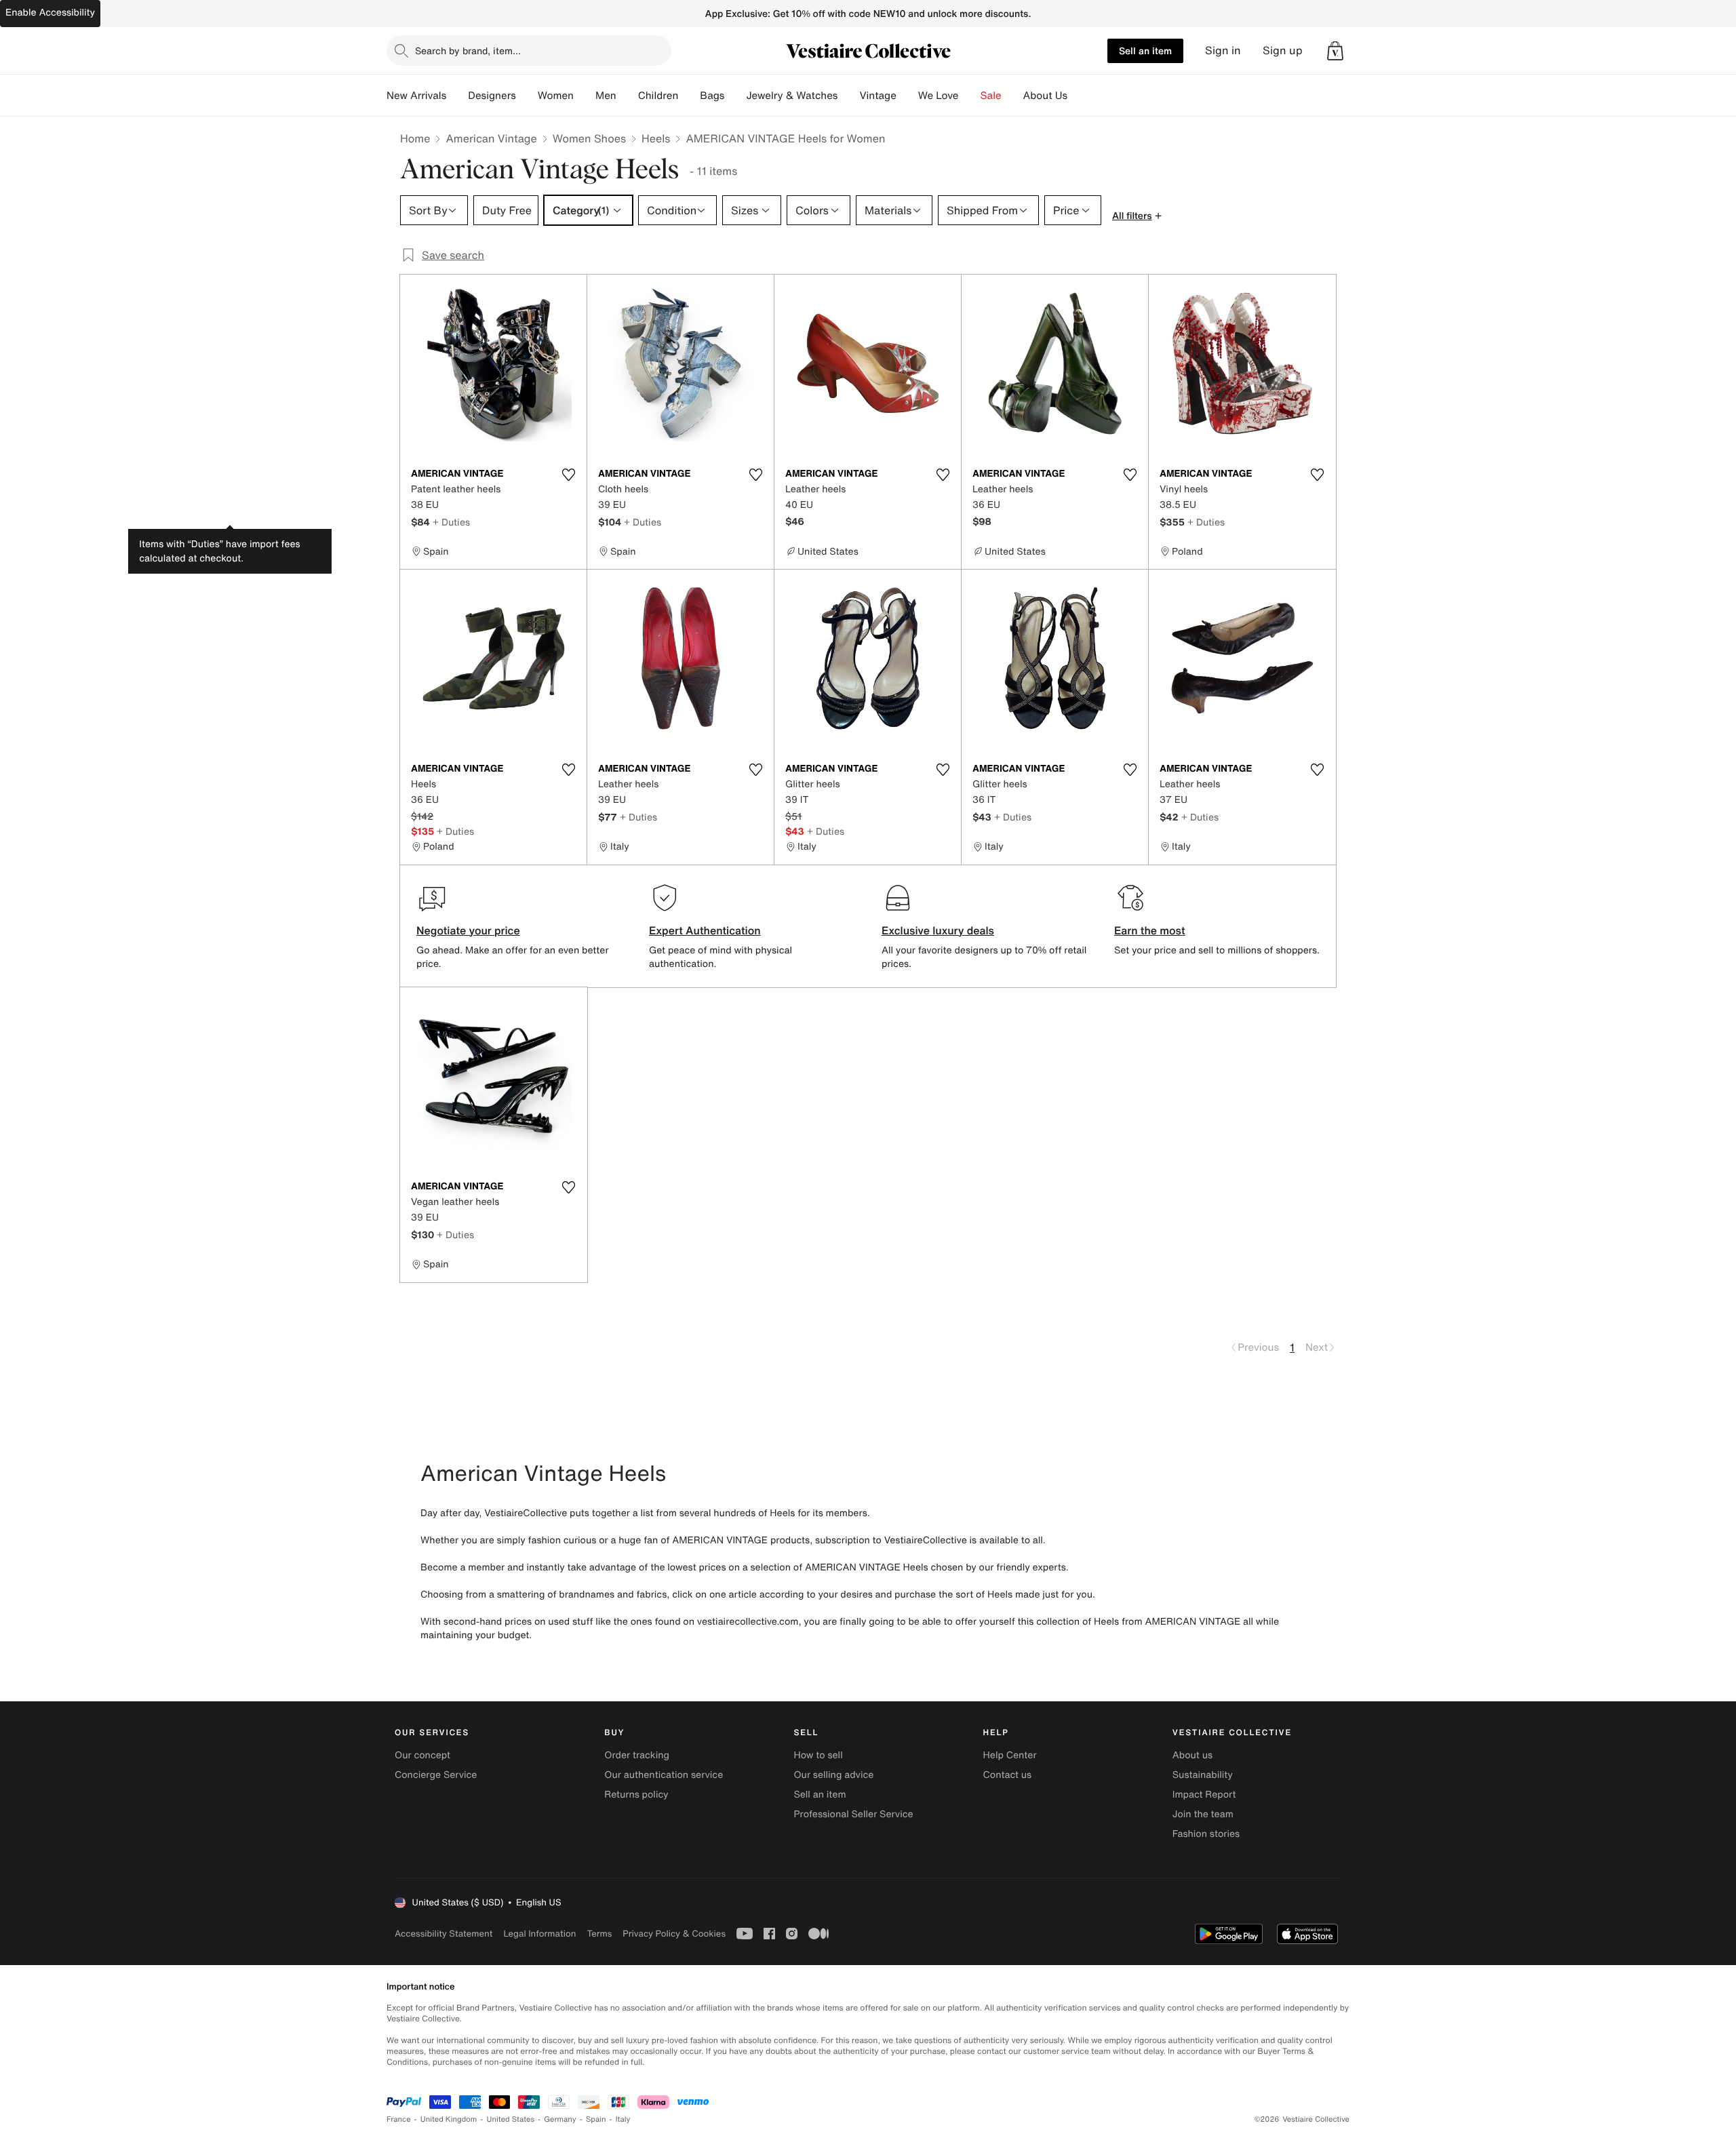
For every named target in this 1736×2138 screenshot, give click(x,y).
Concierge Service (436, 1775)
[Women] (585, 96)
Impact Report (1204, 1795)
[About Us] (1078, 96)
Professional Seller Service (853, 1814)
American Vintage (491, 138)
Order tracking (637, 1755)
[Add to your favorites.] (568, 475)
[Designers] (527, 96)
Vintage (877, 96)
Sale (991, 96)
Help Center (1010, 1755)
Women (556, 96)
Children (658, 96)
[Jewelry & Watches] (848, 96)
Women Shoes (589, 138)
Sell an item (1145, 51)
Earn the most (1150, 930)
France (399, 2119)
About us (1192, 1755)
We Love (939, 96)
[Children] (689, 96)
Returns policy (636, 1795)
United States (511, 2119)
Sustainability (1203, 1775)
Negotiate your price (468, 930)
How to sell (818, 1755)
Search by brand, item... (468, 51)
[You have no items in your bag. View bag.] (1335, 51)
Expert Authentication (705, 930)
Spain (596, 2119)
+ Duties (451, 522)
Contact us (1008, 1775)
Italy (623, 2119)
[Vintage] (907, 96)
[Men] (627, 96)
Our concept (422, 1755)
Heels (656, 138)
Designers (492, 96)
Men (606, 96)
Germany (560, 2119)
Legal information (539, 1934)
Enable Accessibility (50, 13)
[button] (1335, 51)
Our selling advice (833, 1775)
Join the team (1203, 1814)
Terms (599, 1934)
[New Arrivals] (457, 96)
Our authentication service (664, 1775)
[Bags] (735, 96)
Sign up (1283, 51)
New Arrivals (416, 96)
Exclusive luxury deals (938, 930)
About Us (1045, 96)
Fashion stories (1206, 1834)
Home (415, 138)
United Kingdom (449, 2119)
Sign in (1223, 51)
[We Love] (970, 96)
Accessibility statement (443, 1934)
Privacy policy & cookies (674, 1934)
